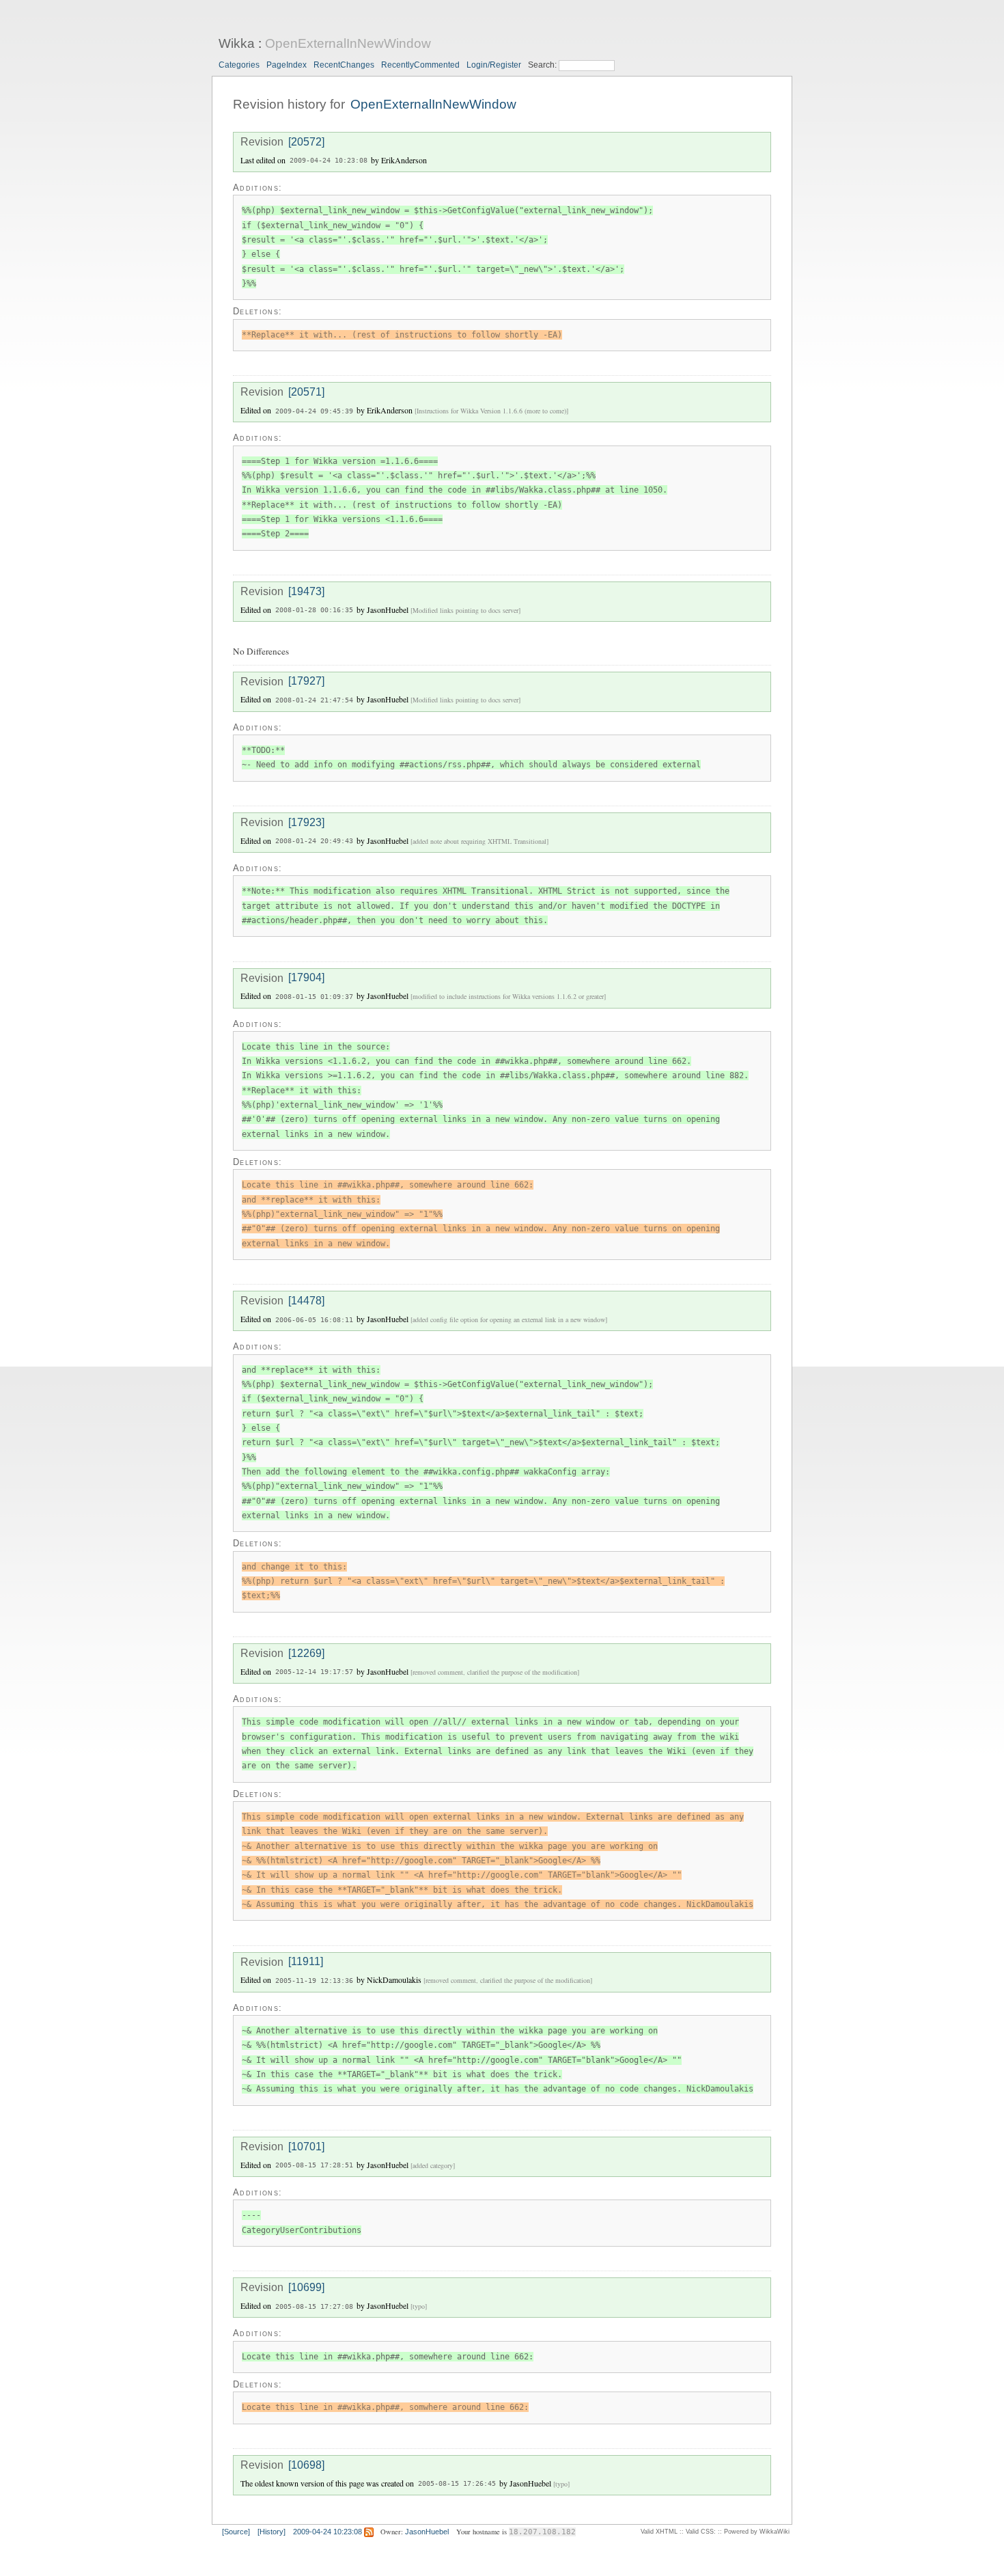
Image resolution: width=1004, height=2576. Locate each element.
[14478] (306, 1301)
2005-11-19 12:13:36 (314, 1981)
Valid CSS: (701, 2532)
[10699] (306, 2287)
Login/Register (494, 65)
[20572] (306, 142)
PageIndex (287, 65)
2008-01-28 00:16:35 (314, 611)
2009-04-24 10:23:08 (329, 161)
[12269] (306, 1653)
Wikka (237, 43)
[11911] (306, 1962)
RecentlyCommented (420, 65)
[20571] (306, 392)
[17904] (306, 978)
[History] (271, 2532)
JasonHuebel (427, 2532)
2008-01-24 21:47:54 (314, 700)
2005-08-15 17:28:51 (314, 2166)
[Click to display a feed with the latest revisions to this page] (369, 2532)
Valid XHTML (659, 2532)
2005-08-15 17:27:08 (314, 2306)
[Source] (236, 2532)
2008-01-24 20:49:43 (314, 841)
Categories (239, 65)
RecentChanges (344, 65)
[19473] (306, 591)
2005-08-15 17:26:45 (457, 2484)
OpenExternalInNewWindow (348, 43)
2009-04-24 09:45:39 (314, 411)
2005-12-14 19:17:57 (314, 1672)
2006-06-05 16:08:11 (314, 1320)
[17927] (306, 682)
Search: (543, 65)
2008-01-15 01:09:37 (314, 997)
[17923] (306, 822)
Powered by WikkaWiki (757, 2532)
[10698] (306, 2465)
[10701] (306, 2147)
